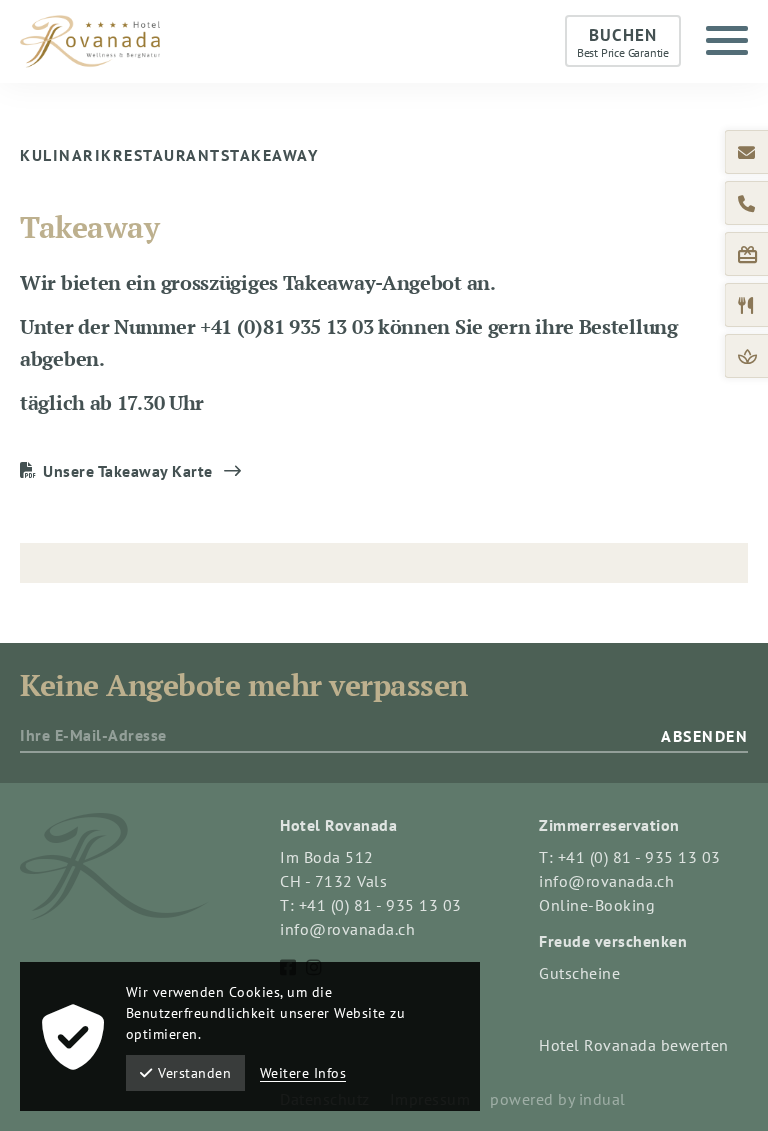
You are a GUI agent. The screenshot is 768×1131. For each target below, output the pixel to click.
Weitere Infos (303, 1073)
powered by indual (558, 1099)
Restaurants (172, 155)
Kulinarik (66, 155)
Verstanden (194, 1073)
